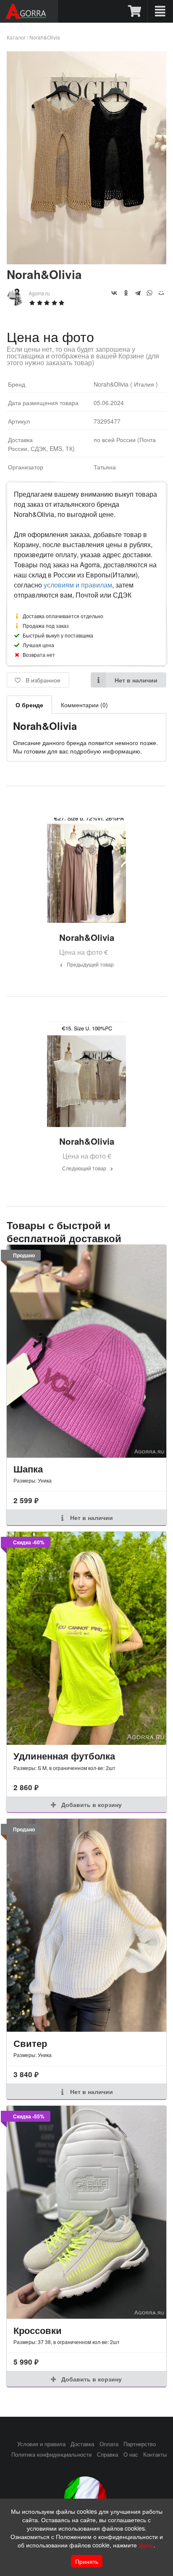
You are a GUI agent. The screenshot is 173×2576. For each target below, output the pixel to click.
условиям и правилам (78, 585)
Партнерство (140, 2444)
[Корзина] (135, 11)
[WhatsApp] (149, 293)
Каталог (16, 37)
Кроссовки (38, 2330)
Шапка (28, 1469)
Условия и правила (41, 2444)
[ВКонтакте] (114, 293)
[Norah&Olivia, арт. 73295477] (86, 262)
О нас (131, 2455)
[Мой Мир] (161, 293)
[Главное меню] (160, 11)
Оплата (109, 2444)
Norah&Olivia (45, 37)
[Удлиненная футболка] (86, 1638)
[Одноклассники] (126, 293)
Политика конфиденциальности (51, 2455)
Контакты (155, 2455)
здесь (146, 2545)
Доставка (82, 2444)
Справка (107, 2455)
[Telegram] (138, 293)
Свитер (30, 2043)
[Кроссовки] (86, 2212)
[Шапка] (86, 1351)
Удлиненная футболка (64, 1756)
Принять (87, 2561)
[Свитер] (86, 1925)
